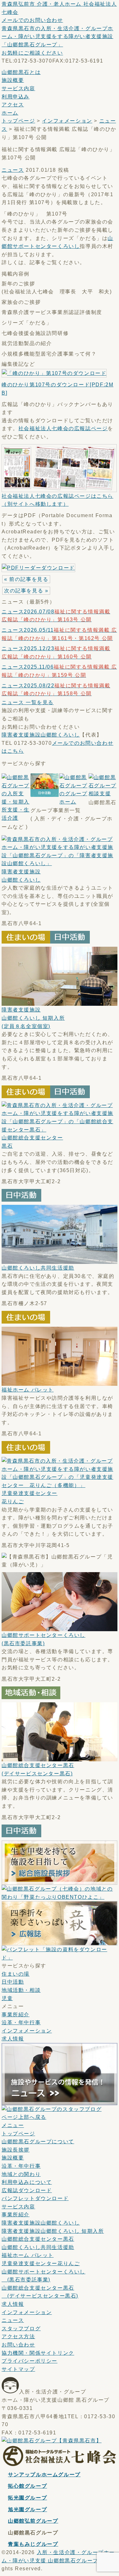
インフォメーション (67, 121)
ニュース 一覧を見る (28, 702)
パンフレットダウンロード (35, 2198)
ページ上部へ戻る (24, 2117)
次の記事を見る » (26, 591)
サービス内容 (18, 88)
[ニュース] (60, 2101)
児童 (7, 1998)
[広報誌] (60, 1941)
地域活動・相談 (21, 1990)
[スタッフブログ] (52, 2109)
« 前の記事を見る (26, 579)
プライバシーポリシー (30, 2361)
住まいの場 (16, 1974)
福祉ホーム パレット (28, 1390)
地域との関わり (21, 2174)
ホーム (10, 113)
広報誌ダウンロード (27, 2190)
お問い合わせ (18, 2345)
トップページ (18, 121)
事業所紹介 (16, 2015)
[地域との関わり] (60, 1897)
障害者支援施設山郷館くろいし (41, 735)
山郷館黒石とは (21, 72)
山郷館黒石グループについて (38, 2142)
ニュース (13, 170)
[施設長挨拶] (60, 1881)
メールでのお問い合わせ (32, 20)
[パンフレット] (60, 1958)
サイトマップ (18, 2369)
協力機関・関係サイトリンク (38, 2353)
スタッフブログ (21, 2329)
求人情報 (13, 2039)
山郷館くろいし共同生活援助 (38, 1268)
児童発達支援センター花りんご (41, 2263)
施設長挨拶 (16, 2150)
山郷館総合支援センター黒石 (38, 2239)
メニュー (13, 2125)
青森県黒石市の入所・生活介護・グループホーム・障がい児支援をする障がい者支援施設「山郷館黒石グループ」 (57, 37)
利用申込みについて (27, 2182)
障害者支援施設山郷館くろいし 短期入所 (33, 1018)
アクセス (13, 105)
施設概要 (13, 80)
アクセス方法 (18, 2336)
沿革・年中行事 (21, 2022)
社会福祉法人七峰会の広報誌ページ (63, 428)
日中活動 (13, 1982)
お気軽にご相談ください (32, 53)
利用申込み (16, 97)
